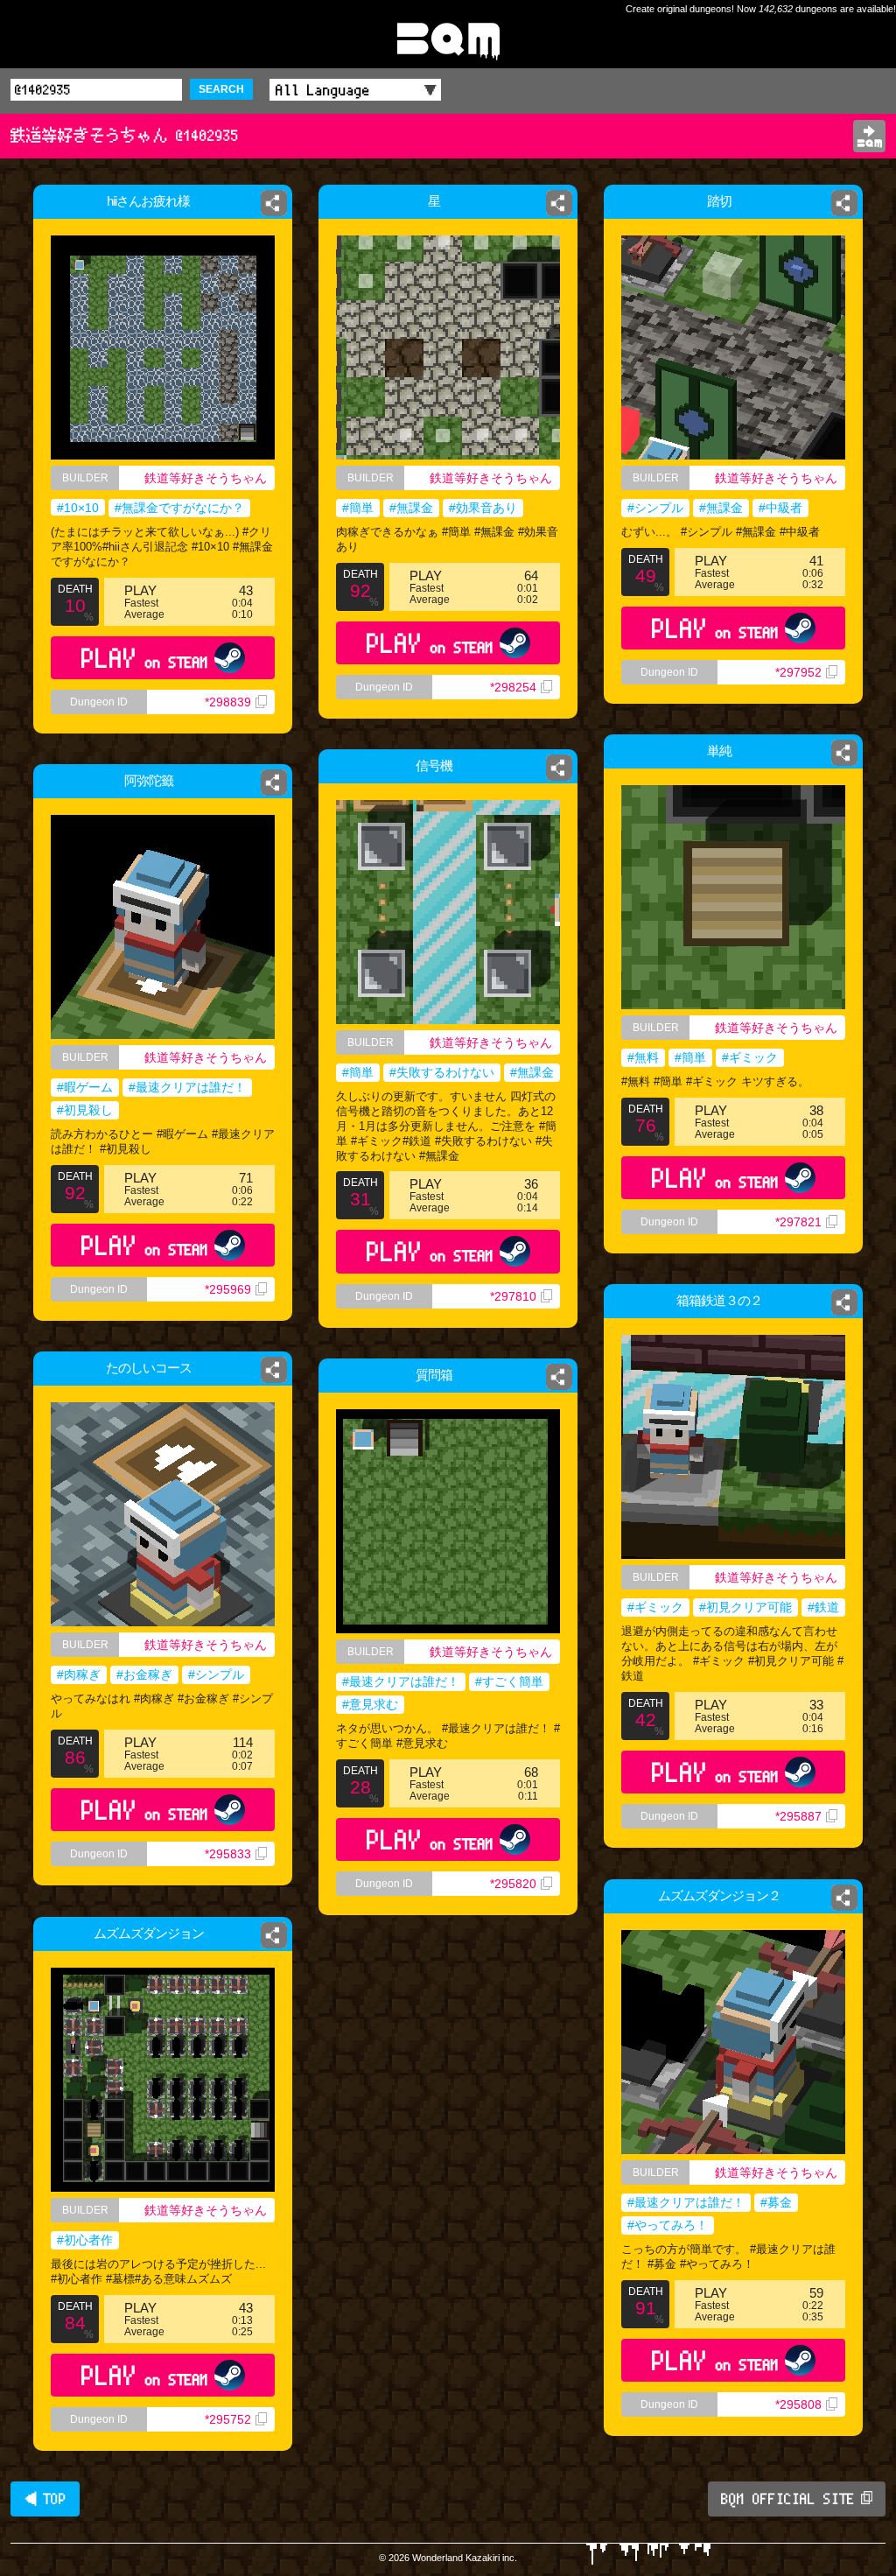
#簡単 (358, 508)
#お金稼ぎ (144, 1674)
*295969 (228, 1289)
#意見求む (370, 1704)
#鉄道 (823, 1607)
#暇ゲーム (85, 1087)
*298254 (513, 687)
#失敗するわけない (442, 1072)
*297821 (798, 1222)
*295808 (798, 2404)
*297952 (798, 672)
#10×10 (78, 508)
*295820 (513, 1884)
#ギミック (750, 1057)
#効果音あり (483, 508)
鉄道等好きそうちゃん (206, 478)
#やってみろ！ (668, 2225)
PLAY (145, 658)
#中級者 (780, 508)
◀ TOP (45, 2499)
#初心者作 (85, 2240)
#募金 (776, 2202)
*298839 (228, 702)
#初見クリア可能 (745, 1607)
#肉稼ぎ (79, 1674)
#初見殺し (85, 1110)
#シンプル (655, 508)
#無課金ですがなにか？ (179, 508)
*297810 (513, 1296)
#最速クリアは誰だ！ (187, 1087)
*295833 (228, 1854)
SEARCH (221, 89)
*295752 (228, 2419)
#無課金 (411, 508)
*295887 (798, 1816)
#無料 (643, 1057)
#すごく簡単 (509, 1681)
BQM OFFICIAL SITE (788, 2499)
